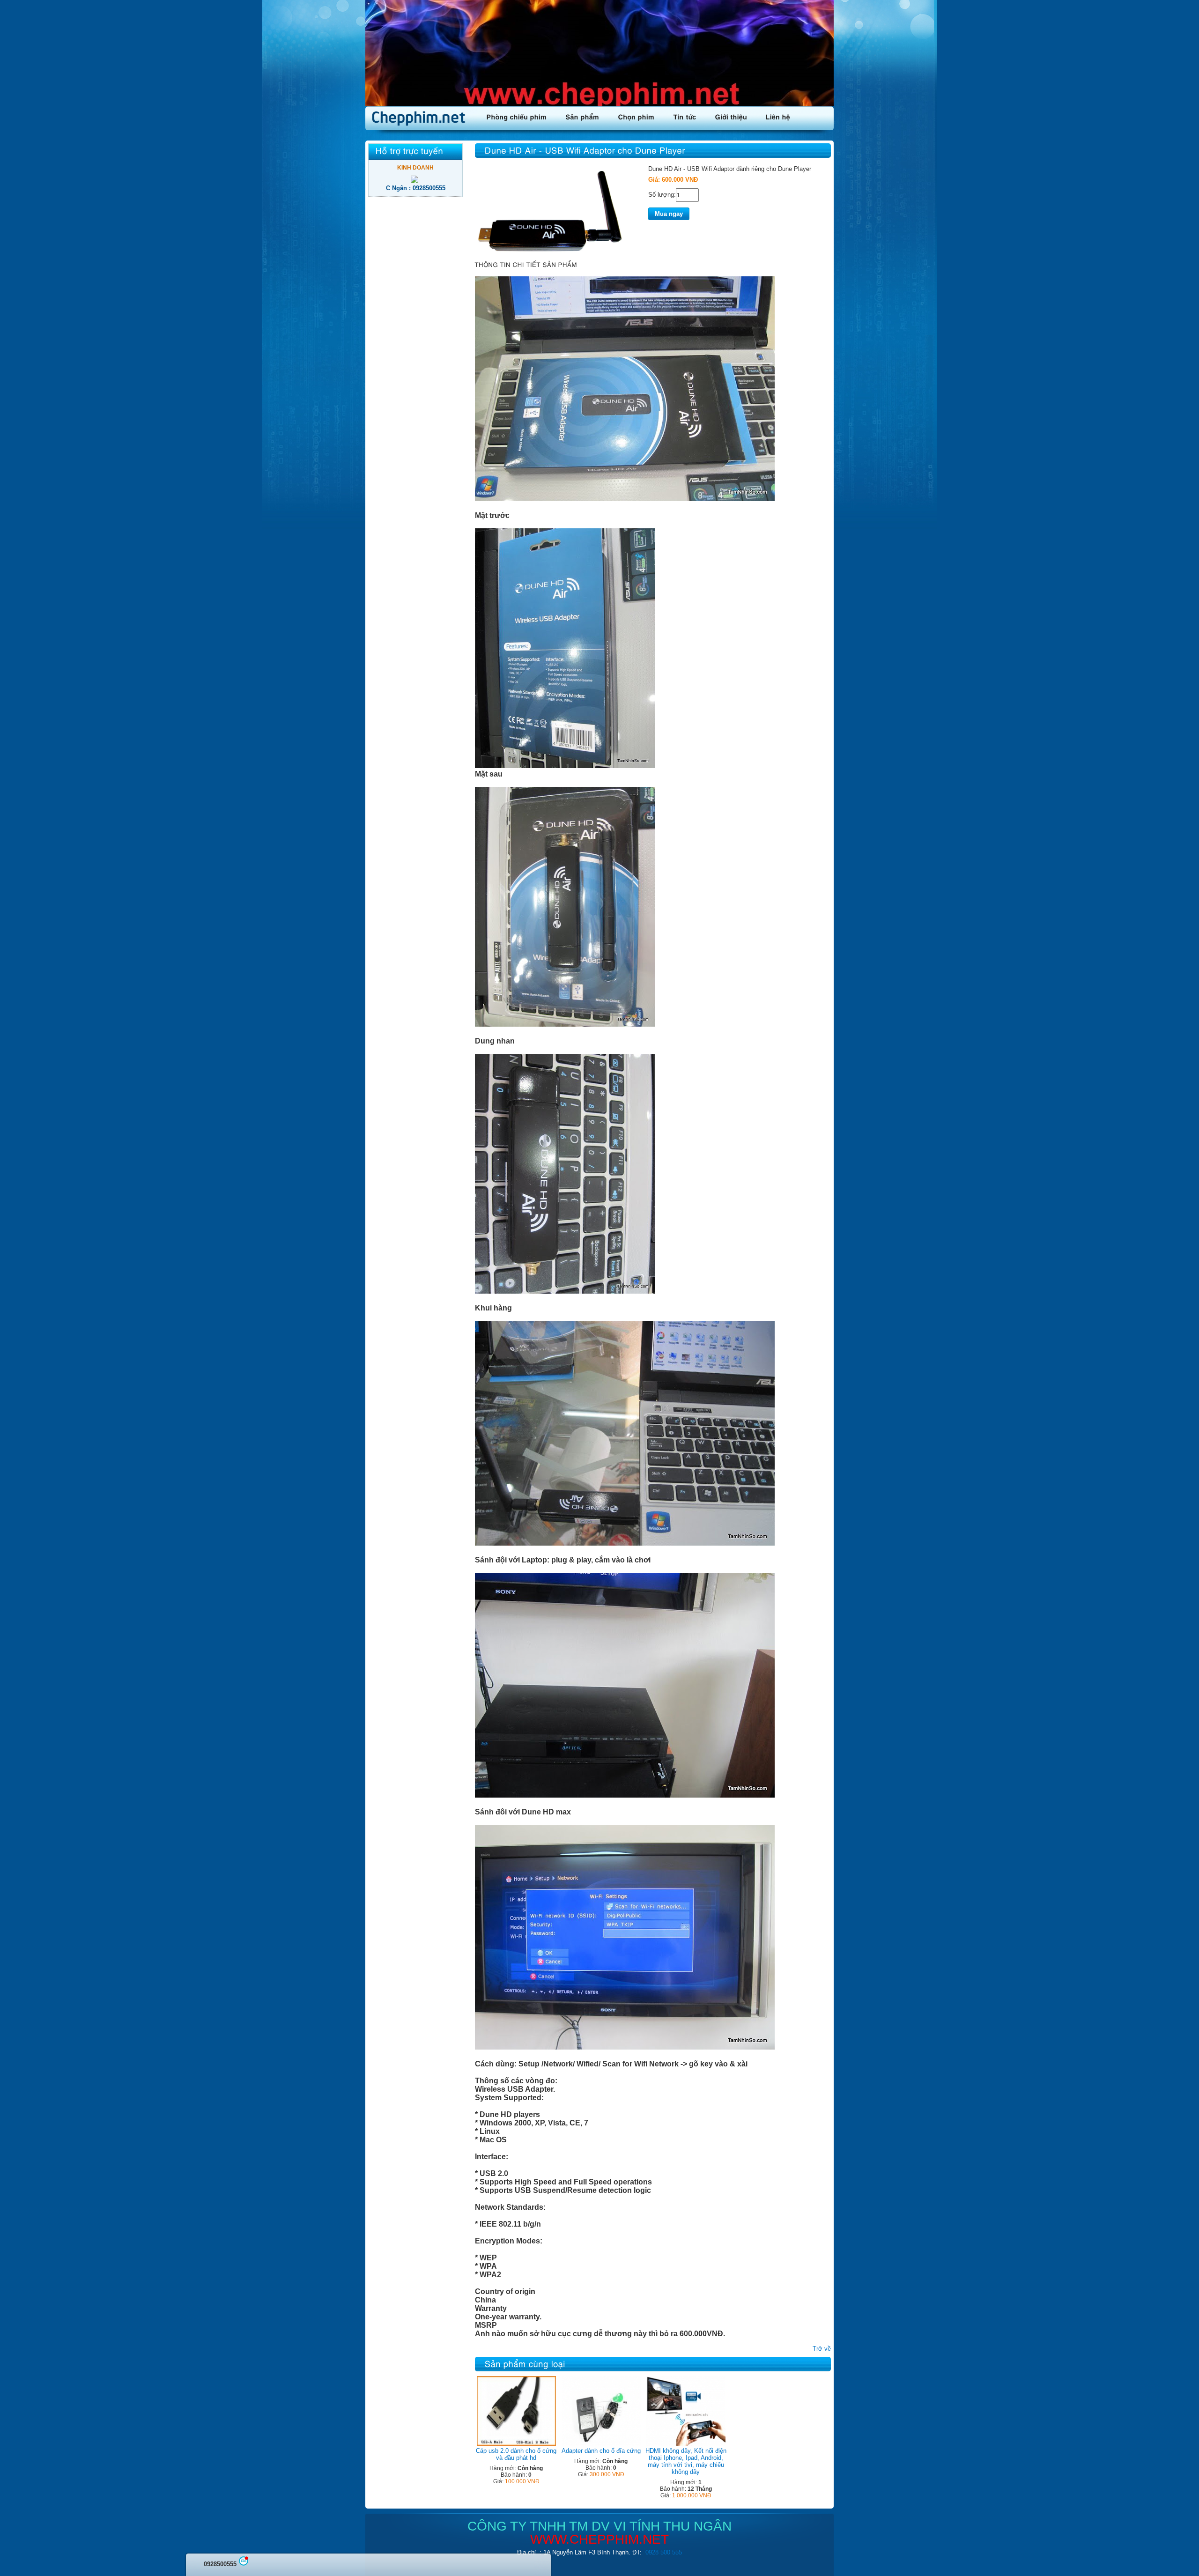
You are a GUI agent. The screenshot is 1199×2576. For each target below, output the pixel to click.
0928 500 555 (664, 2552)
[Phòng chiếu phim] (517, 116)
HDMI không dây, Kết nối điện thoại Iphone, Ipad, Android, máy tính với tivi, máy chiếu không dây (686, 2461)
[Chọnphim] (637, 116)
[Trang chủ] (421, 118)
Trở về (822, 2349)
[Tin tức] (685, 116)
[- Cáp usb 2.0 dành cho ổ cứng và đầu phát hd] (516, 2444)
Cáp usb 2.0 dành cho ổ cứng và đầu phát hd (516, 2454)
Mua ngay (669, 214)
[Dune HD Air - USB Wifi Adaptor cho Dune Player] (550, 253)
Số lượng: (662, 195)
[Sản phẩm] (583, 116)
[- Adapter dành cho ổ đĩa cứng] (601, 2444)
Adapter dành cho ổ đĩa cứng (601, 2451)
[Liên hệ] (778, 116)
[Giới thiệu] (731, 116)
